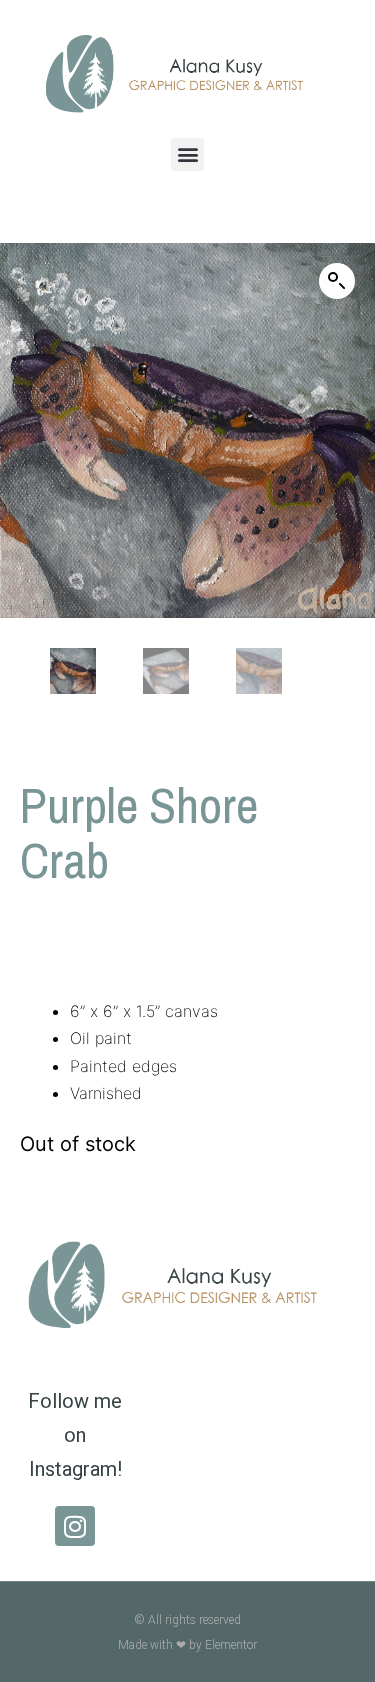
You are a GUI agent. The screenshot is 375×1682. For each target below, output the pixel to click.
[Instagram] (75, 1526)
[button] (187, 154)
